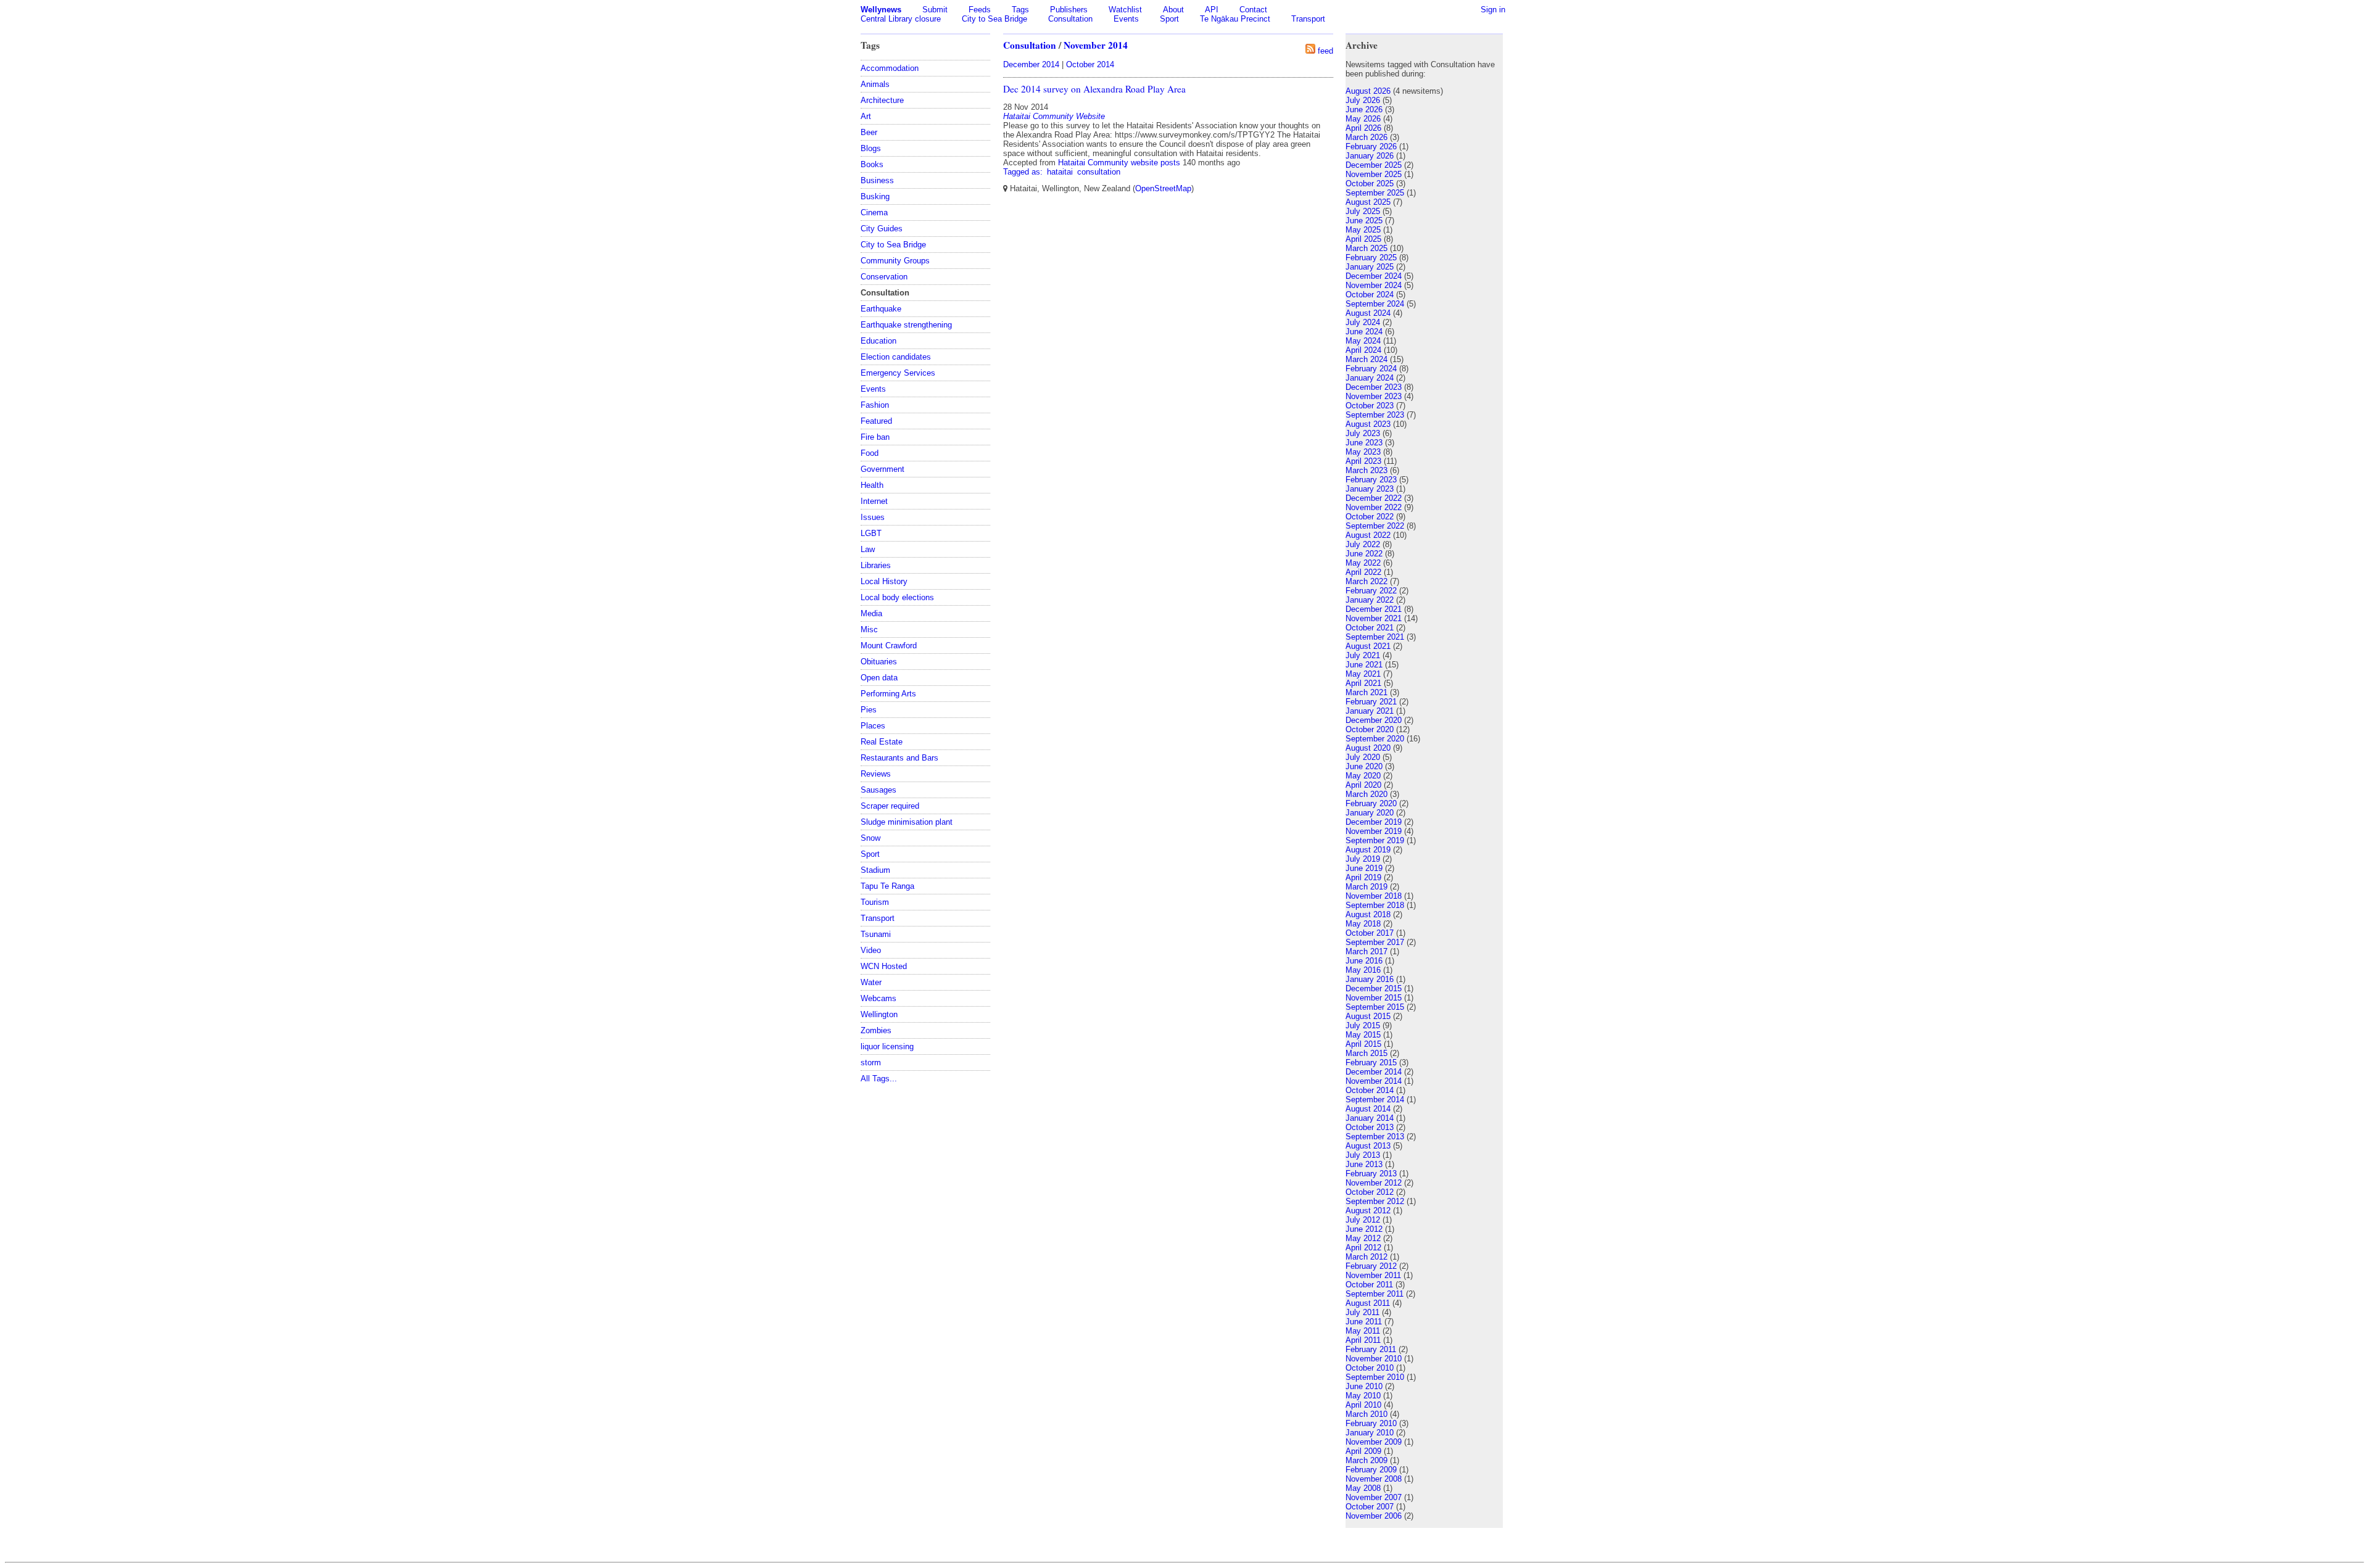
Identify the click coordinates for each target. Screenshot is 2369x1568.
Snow (870, 838)
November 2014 (1096, 45)
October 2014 (1090, 64)
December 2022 (1374, 498)
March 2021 (1366, 692)
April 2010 (1363, 1405)
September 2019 (1375, 840)
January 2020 (1370, 813)
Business (877, 180)
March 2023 (1366, 470)
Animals (875, 84)
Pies (869, 710)
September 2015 (1375, 1007)
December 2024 (1374, 276)
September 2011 (1375, 1294)
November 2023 (1374, 396)
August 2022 (1368, 535)
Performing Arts (888, 694)
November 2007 (1374, 1497)
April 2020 (1363, 785)
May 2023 (1363, 452)
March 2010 (1366, 1414)
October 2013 (1370, 1127)
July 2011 (1362, 1312)
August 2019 (1368, 850)
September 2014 (1375, 1100)
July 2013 (1363, 1155)
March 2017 (1366, 951)
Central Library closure (901, 19)
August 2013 (1368, 1146)
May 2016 (1363, 970)
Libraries (876, 565)
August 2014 (1368, 1109)
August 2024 (1368, 313)
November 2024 (1374, 285)
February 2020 (1371, 803)
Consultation (1070, 19)
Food (870, 453)
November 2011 (1373, 1275)
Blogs (871, 148)
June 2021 (1364, 665)
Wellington (879, 1014)
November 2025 (1374, 174)
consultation (1099, 172)
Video (871, 950)
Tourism (875, 902)
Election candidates (896, 357)
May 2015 (1363, 1035)
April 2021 (1363, 683)
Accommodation (890, 68)
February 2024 (1371, 369)
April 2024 (1363, 350)
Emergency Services (898, 373)
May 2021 (1363, 674)
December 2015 (1374, 988)
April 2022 (1363, 572)
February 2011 (1371, 1349)
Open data (879, 678)
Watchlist (1125, 10)
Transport (1308, 19)
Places (873, 726)
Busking (875, 196)
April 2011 (1363, 1340)
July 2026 (1363, 100)
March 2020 (1366, 794)
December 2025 (1374, 165)
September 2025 (1375, 193)
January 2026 (1370, 156)
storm (871, 1063)
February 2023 (1371, 480)
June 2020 (1364, 766)
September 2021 (1375, 637)
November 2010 (1374, 1359)
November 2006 (1374, 1516)
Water (871, 982)
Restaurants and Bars (899, 758)
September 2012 (1375, 1201)
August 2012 (1368, 1211)
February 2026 (1371, 146)
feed (1325, 51)
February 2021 (1371, 702)
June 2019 (1364, 868)
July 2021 (1363, 655)
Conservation (884, 277)
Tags (1020, 10)
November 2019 (1374, 831)
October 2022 (1370, 517)
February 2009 (1371, 1470)
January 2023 (1370, 489)
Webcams (879, 998)
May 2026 (1363, 119)
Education (879, 341)
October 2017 (1370, 933)
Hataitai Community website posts (1119, 163)
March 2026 (1366, 137)
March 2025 (1366, 248)
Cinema (874, 213)
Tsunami (876, 934)
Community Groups (895, 261)
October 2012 (1370, 1192)
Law (868, 549)
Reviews (876, 774)
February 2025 (1371, 258)
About (1173, 10)
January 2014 (1370, 1118)
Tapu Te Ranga (887, 886)
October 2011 (1369, 1285)
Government (883, 469)
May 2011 (1363, 1331)
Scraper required (890, 806)
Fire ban (875, 437)
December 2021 (1374, 609)
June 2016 (1364, 961)
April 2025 (1363, 239)
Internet (874, 501)
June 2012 (1364, 1229)
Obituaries (879, 662)
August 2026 (1368, 91)
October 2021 (1370, 628)
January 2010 (1370, 1433)
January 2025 (1370, 267)
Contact (1253, 10)
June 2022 (1364, 554)
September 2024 (1375, 304)
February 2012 (1371, 1266)
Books (872, 164)
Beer (869, 132)
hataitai (1060, 172)
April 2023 (1363, 461)
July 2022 (1363, 544)
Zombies (876, 1030)
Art (866, 116)
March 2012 (1366, 1257)
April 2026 (1363, 128)
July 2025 (1363, 211)
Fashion (875, 405)
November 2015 (1374, 998)
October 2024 (1370, 295)
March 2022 (1366, 581)
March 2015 (1366, 1053)
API (1212, 10)
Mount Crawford (889, 646)
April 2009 (1363, 1451)
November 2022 (1374, 507)
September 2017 (1375, 942)
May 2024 (1363, 341)
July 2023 (1363, 433)
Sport (1169, 19)
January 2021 (1370, 711)
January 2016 (1370, 979)
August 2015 (1368, 1016)
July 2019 (1363, 859)
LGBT (871, 533)
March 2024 (1366, 359)
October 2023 (1370, 406)
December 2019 (1374, 822)
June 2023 (1364, 443)
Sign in (1493, 10)
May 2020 (1363, 776)
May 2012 (1363, 1238)
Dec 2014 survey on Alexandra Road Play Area (1094, 89)
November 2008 (1374, 1479)
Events (1126, 19)
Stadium (875, 870)
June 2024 (1364, 332)
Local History (884, 581)
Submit (935, 10)
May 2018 (1363, 924)
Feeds (980, 10)
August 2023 (1368, 424)
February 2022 (1371, 591)
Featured (876, 421)
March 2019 (1366, 887)
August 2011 (1368, 1303)
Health (872, 485)
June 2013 (1364, 1164)
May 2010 (1363, 1396)
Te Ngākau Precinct (1235, 19)
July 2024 (1363, 322)
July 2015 (1363, 1025)
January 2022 (1370, 600)
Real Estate (882, 742)
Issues (873, 517)
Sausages (879, 790)
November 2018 (1374, 896)
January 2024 (1370, 378)
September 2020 (1375, 739)
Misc (869, 629)
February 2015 (1371, 1063)
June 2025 (1364, 221)
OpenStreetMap (1163, 188)
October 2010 (1370, 1368)
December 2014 (1031, 64)
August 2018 (1368, 914)
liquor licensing (887, 1046)
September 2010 (1375, 1377)
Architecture (882, 100)
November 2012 (1374, 1183)
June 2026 (1364, 109)
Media (871, 613)
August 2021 (1368, 646)
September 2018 (1375, 905)
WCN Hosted (884, 966)
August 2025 (1368, 202)
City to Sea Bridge (994, 19)
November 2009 (1374, 1442)
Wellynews (881, 10)
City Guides (882, 229)
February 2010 (1371, 1423)
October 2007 (1370, 1507)
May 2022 (1363, 563)
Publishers (1069, 10)
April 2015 (1363, 1044)
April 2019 (1363, 877)
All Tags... (879, 1079)
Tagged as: (1024, 172)
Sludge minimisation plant (907, 822)
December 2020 (1374, 720)
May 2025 (1363, 230)
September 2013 (1375, 1137)
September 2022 (1375, 526)
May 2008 (1363, 1488)
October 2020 (1370, 729)
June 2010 (1364, 1386)
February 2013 (1371, 1174)
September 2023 (1375, 415)
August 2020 (1368, 748)
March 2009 (1366, 1460)
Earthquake (881, 309)
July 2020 (1363, 757)
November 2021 (1374, 618)
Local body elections (897, 597)
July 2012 (1363, 1220)
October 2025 (1370, 184)
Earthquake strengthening (906, 325)
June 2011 (1364, 1322)
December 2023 (1374, 387)
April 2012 (1363, 1248)
